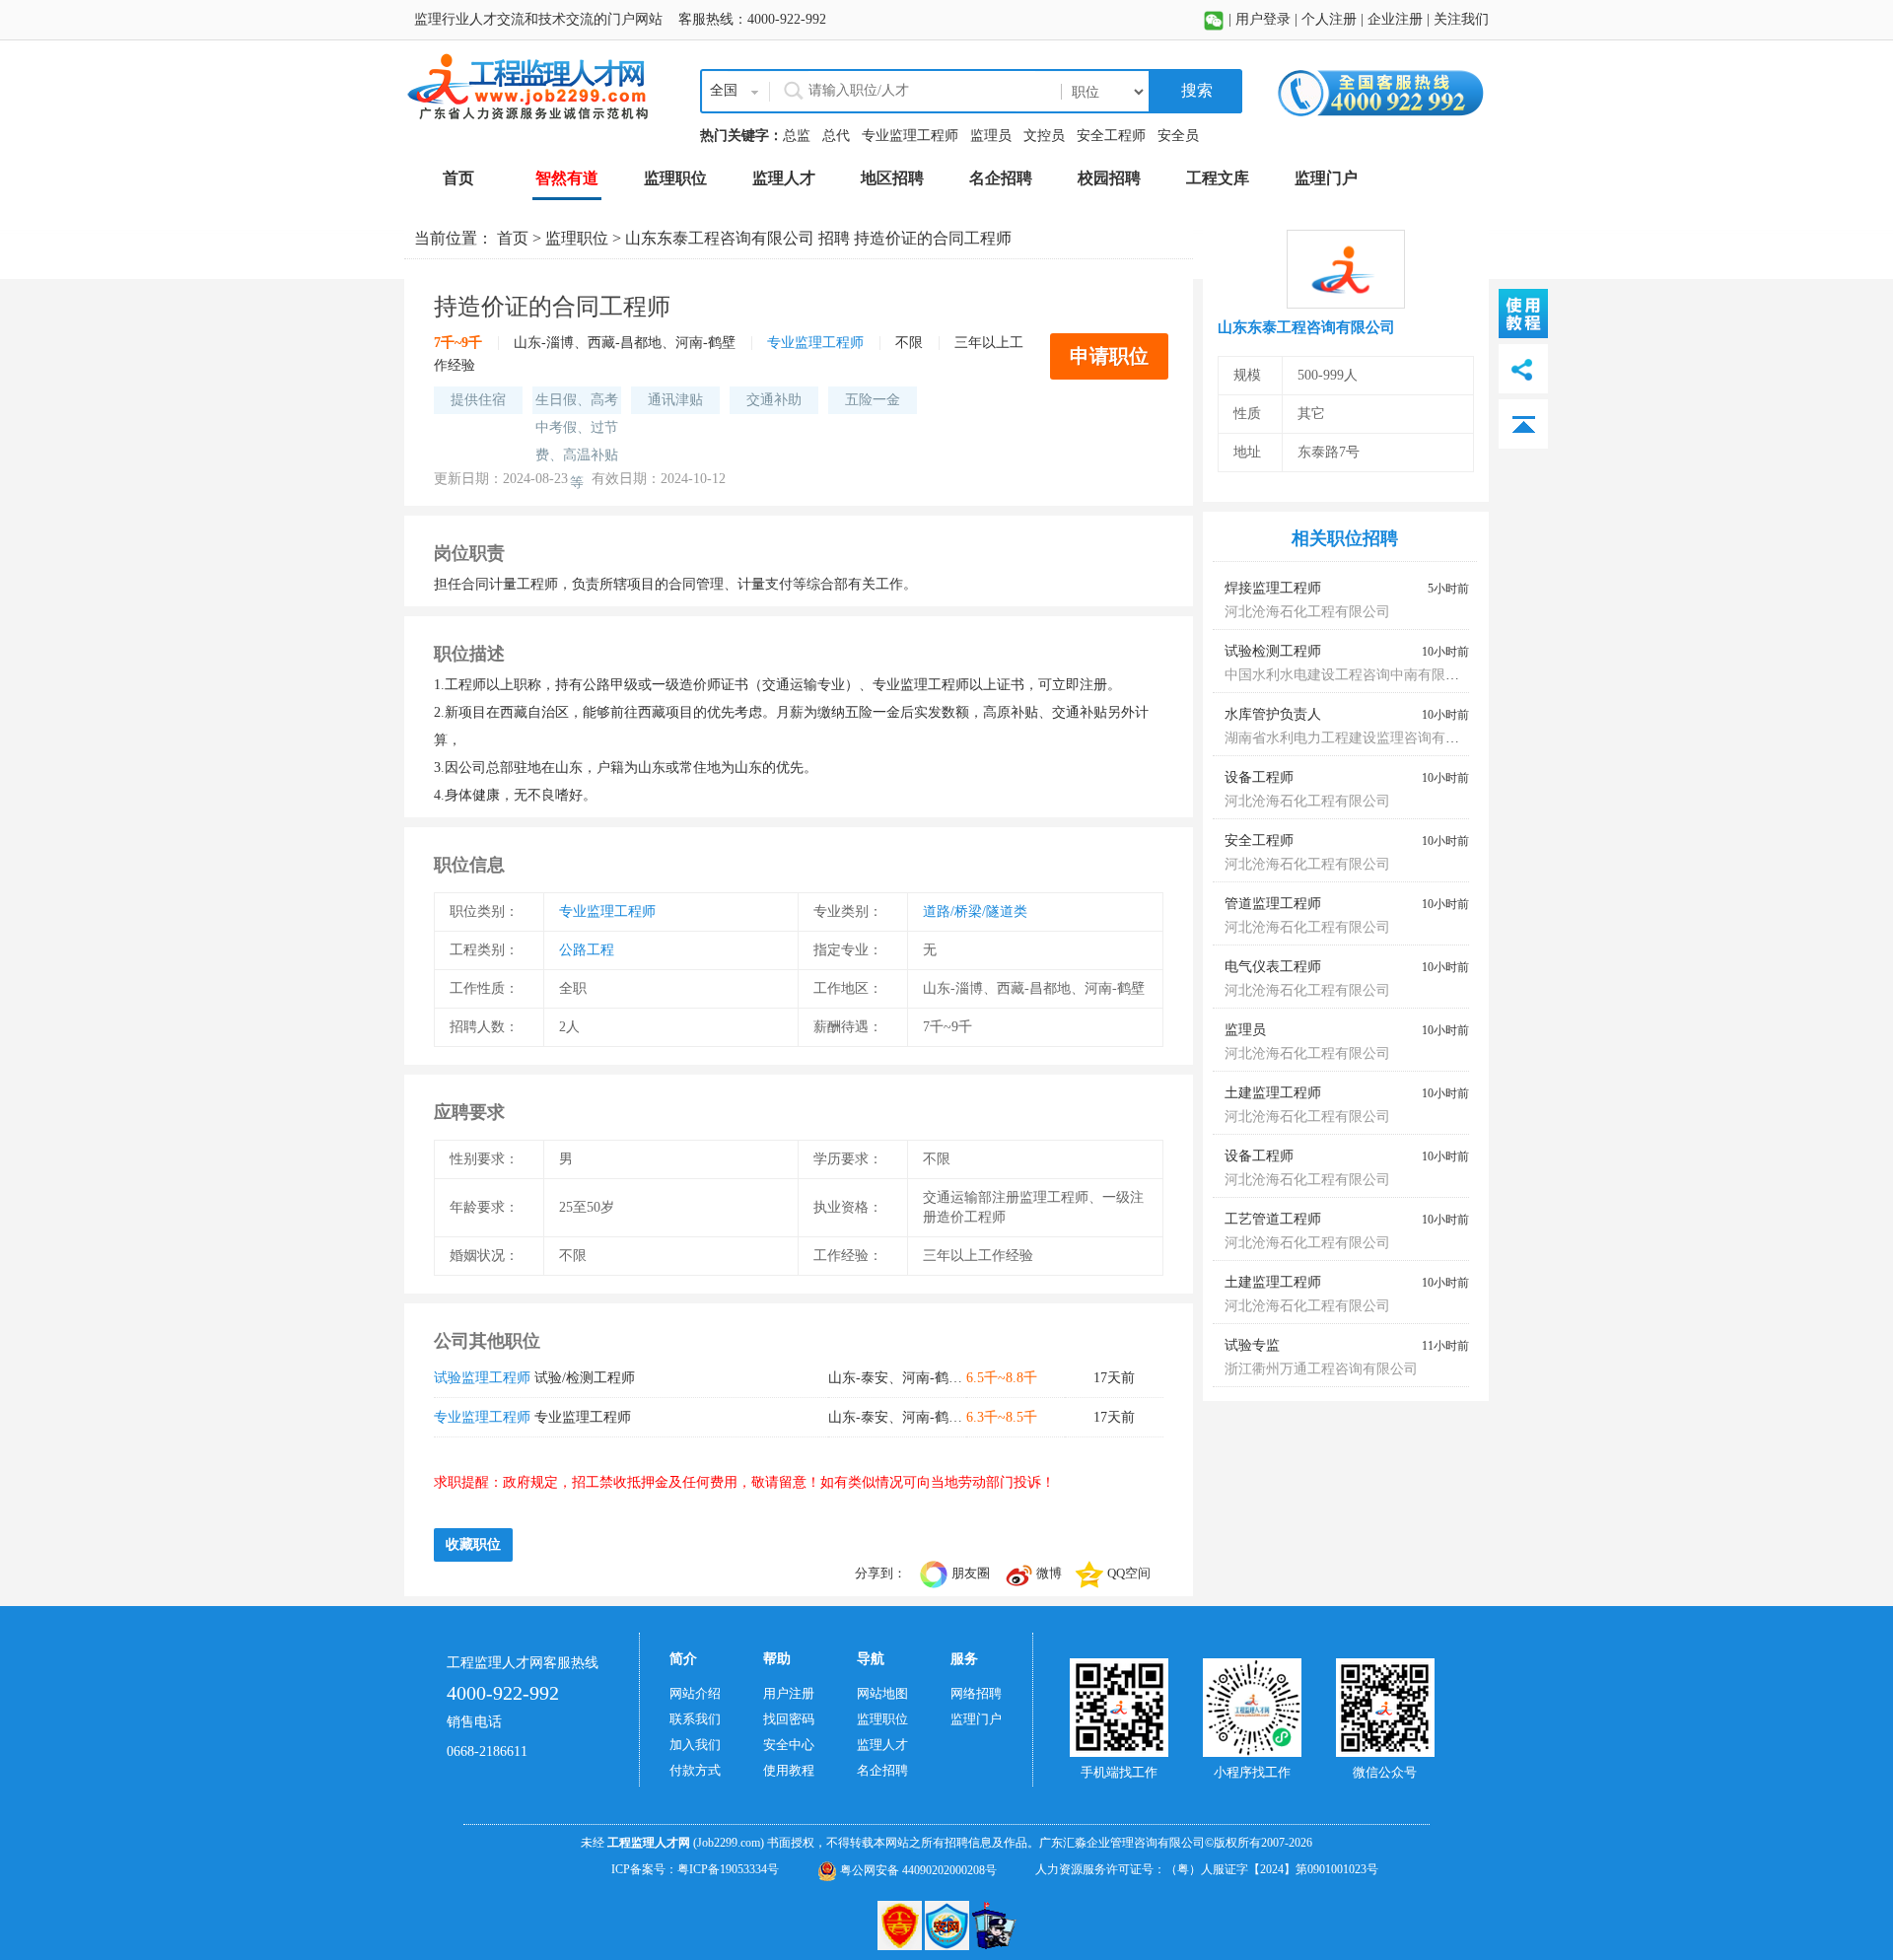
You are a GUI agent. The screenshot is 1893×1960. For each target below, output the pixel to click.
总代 (836, 136)
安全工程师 (1111, 136)
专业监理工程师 (910, 136)
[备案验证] (948, 1925)
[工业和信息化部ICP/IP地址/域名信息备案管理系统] (901, 1925)
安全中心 (789, 1745)
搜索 (1195, 90)
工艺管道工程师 (1273, 1219)
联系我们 (695, 1719)
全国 (724, 90)
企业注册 (1395, 19)
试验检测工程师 (1273, 651)
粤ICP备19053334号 (728, 1869)
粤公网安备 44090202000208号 (917, 1870)
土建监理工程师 (1273, 1093)
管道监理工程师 (1273, 904)
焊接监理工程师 (1273, 588)
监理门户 (976, 1719)
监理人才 (882, 1745)
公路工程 (587, 950)
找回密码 (789, 1719)
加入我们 (695, 1745)
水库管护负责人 (1273, 714)
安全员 (1178, 136)
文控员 (1044, 136)
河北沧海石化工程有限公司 (1307, 612)
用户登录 (1263, 19)
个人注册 (1329, 19)
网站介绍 (695, 1693)
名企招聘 (882, 1770)
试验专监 (1252, 1345)
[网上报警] (994, 1925)
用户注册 (789, 1693)
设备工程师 (1259, 777)
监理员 (991, 136)
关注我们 (1461, 19)
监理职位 (577, 238)
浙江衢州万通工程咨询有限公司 (1321, 1369)
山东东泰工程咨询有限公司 (720, 238)
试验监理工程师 (482, 1378)
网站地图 (882, 1693)
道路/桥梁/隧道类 (975, 911)
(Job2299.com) (729, 1843)
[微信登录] (1214, 19)
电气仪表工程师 (1273, 967)
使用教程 (789, 1770)
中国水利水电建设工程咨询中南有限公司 (1349, 675)
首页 (513, 238)
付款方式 (695, 1770)
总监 (797, 136)
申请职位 (1109, 356)
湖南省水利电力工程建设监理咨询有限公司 (1356, 738)
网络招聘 (976, 1693)
